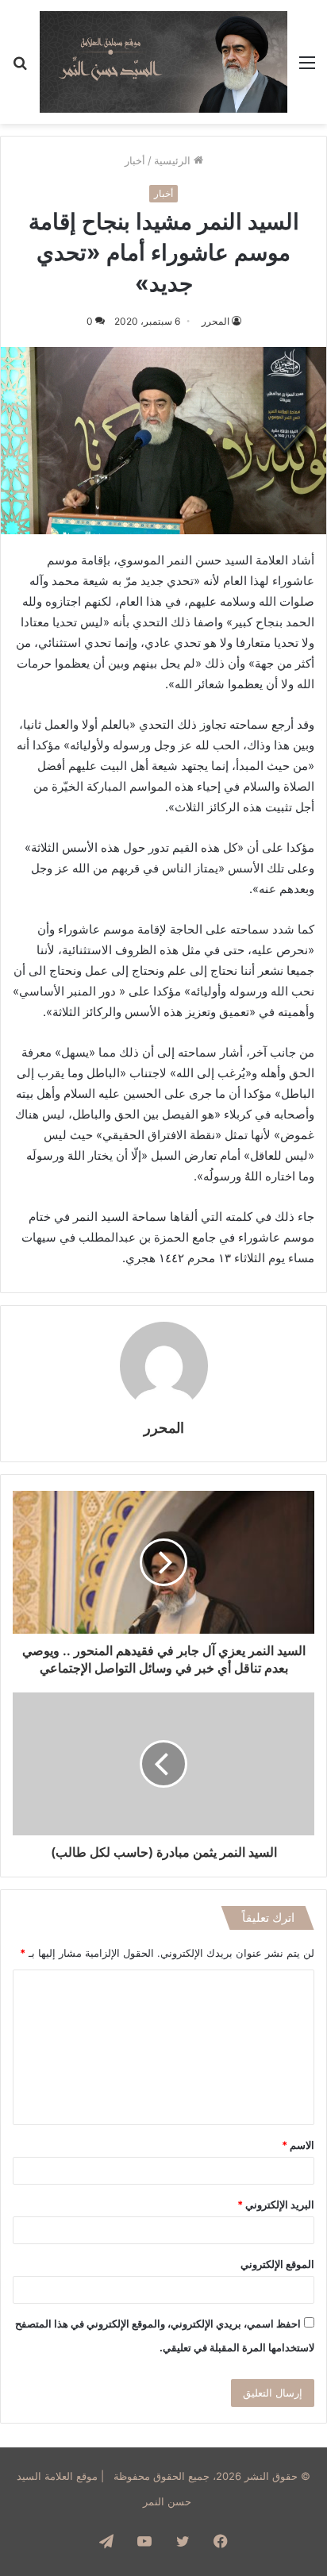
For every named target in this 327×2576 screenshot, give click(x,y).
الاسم (298, 2145)
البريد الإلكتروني (276, 2204)
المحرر (215, 321)
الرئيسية (174, 160)
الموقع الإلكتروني (277, 2264)
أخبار (135, 160)
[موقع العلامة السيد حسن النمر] (163, 62)
